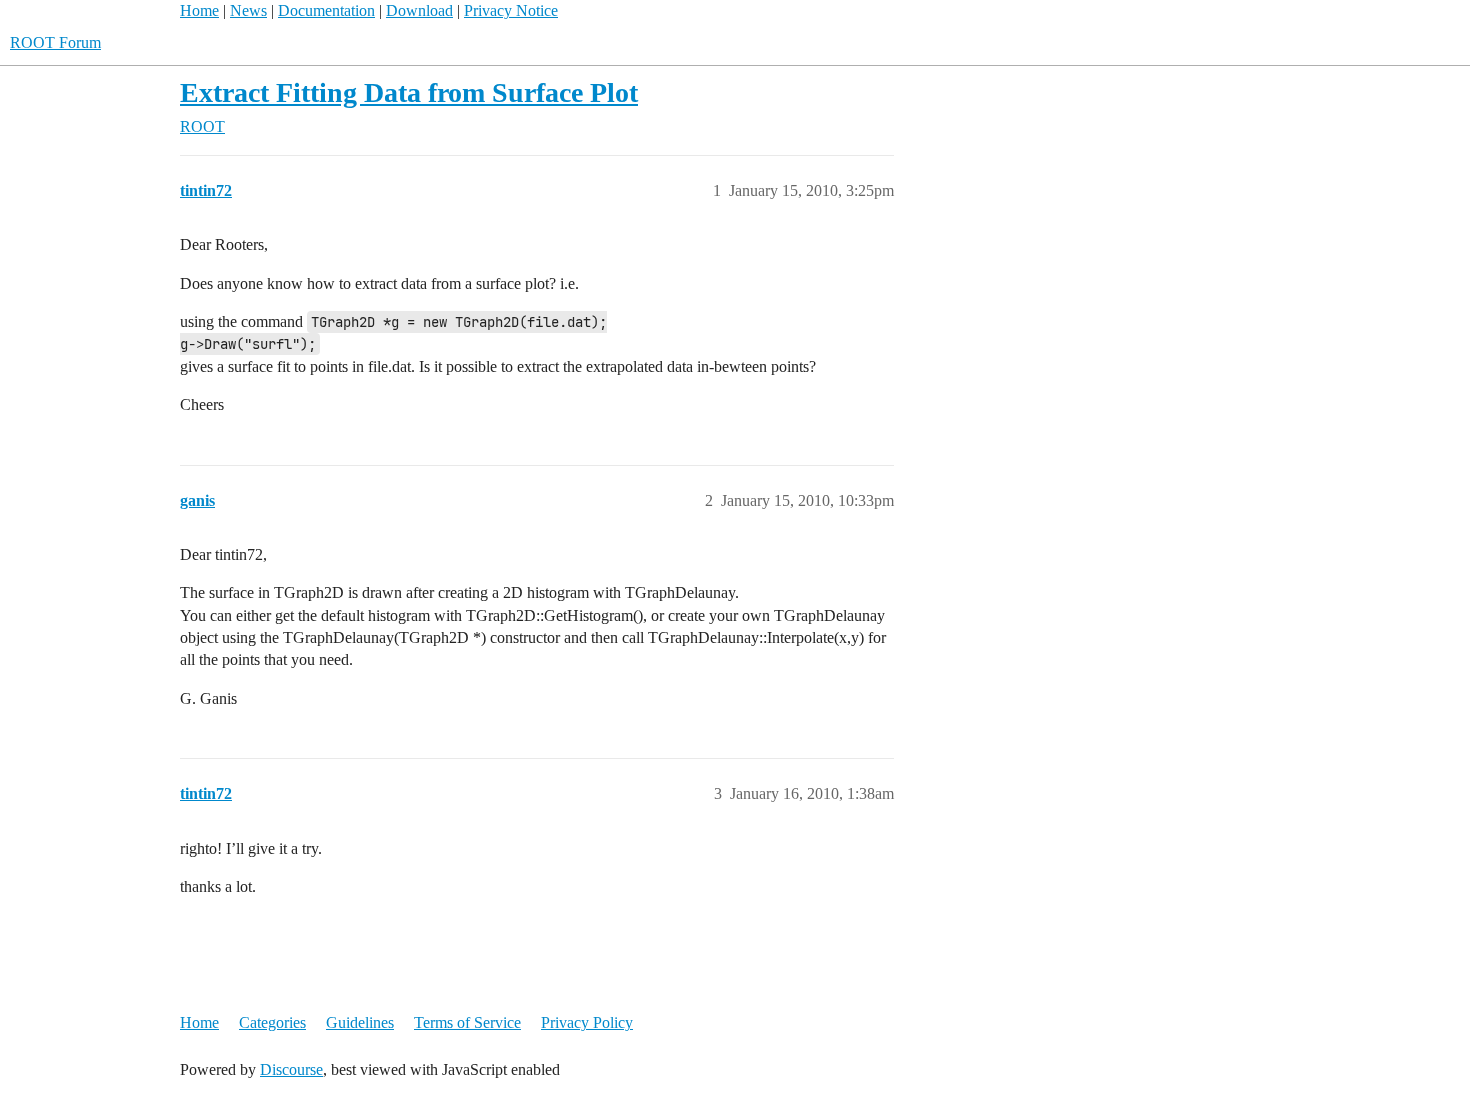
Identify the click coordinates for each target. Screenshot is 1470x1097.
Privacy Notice (511, 10)
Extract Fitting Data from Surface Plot (409, 92)
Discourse (291, 1069)
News (248, 10)
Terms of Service (467, 1022)
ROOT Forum (55, 42)
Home (199, 10)
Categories (272, 1022)
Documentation (326, 10)
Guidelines (360, 1022)
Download (419, 10)
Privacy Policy (587, 1022)
